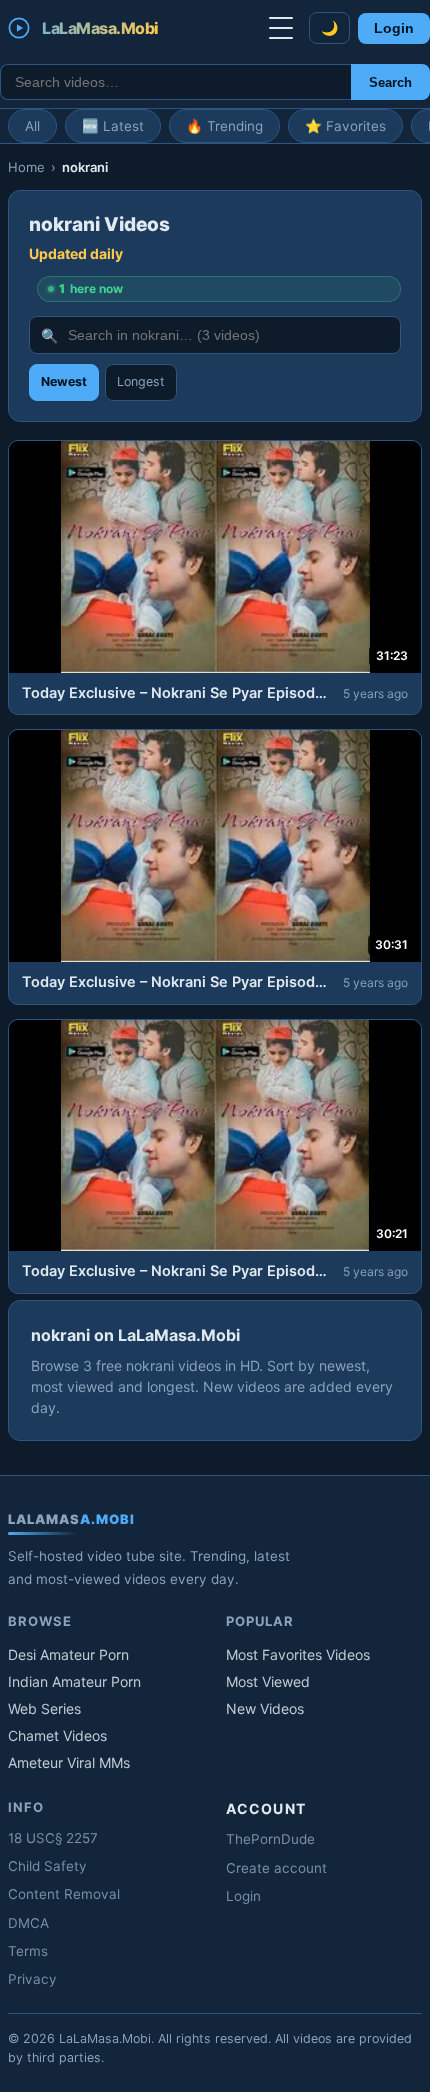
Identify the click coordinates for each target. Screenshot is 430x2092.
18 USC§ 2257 (53, 1838)
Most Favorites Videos (298, 1654)
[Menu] (281, 28)
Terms (28, 1951)
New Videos (265, 1708)
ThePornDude (270, 1839)
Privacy (32, 1979)
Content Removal (64, 1894)
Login (394, 28)
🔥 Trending (224, 126)
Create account (276, 1868)
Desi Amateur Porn (68, 1654)
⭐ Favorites (345, 126)
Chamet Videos (57, 1735)
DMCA (28, 1923)
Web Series (44, 1708)
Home (26, 167)
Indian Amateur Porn (74, 1681)
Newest (64, 381)
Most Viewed (268, 1681)
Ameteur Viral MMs (69, 1762)
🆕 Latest (113, 126)
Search (390, 82)
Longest (141, 381)
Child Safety (47, 1866)
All (32, 126)
